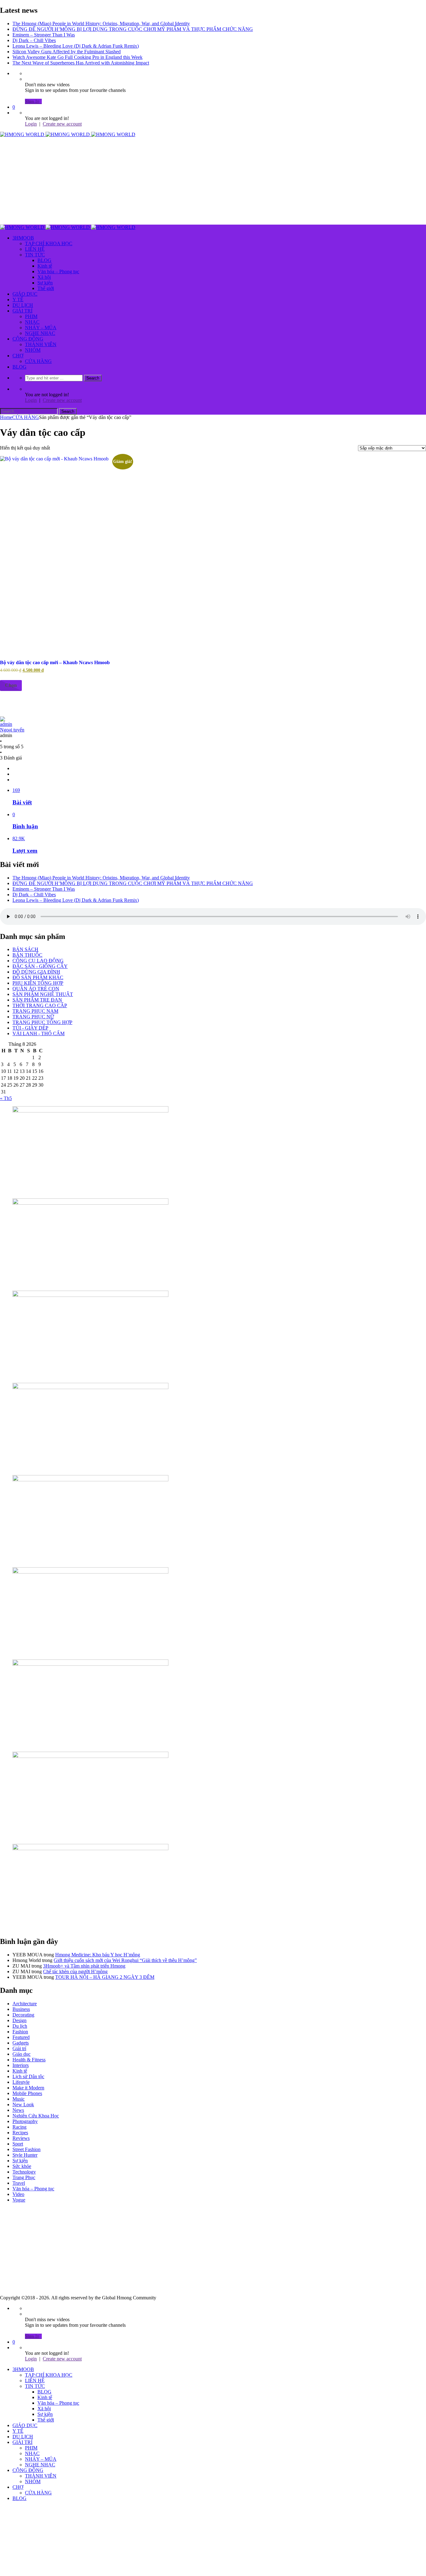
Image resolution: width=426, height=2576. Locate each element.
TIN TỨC (35, 255)
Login (31, 124)
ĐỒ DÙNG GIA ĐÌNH (36, 972)
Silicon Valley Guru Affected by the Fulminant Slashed (67, 52)
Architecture (25, 2004)
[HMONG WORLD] (68, 134)
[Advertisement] (187, 181)
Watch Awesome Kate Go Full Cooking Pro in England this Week (77, 57)
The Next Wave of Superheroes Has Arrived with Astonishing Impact (81, 63)
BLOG (44, 260)
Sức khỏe (22, 2166)
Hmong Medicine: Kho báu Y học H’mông (98, 1955)
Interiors (21, 2065)
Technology (24, 2172)
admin (12, 727)
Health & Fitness (29, 2060)
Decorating (23, 2015)
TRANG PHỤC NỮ (33, 1017)
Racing (19, 2127)
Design (19, 2020)
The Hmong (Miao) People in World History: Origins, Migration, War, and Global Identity (101, 24)
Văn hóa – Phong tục (58, 271)
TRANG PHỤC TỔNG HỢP (42, 1022)
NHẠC (32, 322)
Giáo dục (22, 2054)
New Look (23, 2105)
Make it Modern (28, 2088)
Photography (25, 2121)
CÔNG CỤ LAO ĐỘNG (38, 961)
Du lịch (20, 2026)
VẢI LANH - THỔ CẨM (39, 1033)
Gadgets (21, 2043)
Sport (18, 2144)
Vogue (19, 2200)
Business (21, 2009)
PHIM (31, 316)
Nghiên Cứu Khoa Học (36, 2116)
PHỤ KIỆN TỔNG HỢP (38, 983)
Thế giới (46, 288)
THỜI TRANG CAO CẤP (40, 1005)
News (18, 2110)
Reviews (21, 2138)
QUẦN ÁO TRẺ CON (36, 989)
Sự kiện (45, 283)
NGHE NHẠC (40, 333)
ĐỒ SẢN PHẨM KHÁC (38, 977)
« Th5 (6, 1098)
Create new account (62, 124)
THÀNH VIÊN (41, 344)
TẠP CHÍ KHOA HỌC (49, 243)
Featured (21, 2037)
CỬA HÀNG (38, 361)
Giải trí (19, 2048)
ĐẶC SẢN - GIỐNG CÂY (40, 966)
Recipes (20, 2133)
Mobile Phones (27, 2093)
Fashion (20, 2032)
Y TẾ (18, 300)
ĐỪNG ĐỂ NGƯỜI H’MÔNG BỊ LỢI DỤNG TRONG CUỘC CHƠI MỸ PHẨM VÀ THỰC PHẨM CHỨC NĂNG (133, 29)
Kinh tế (45, 266)
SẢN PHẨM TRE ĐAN (37, 1000)
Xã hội (44, 277)
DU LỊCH (23, 305)
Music (19, 2099)
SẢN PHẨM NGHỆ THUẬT (43, 994)
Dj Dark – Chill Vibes (34, 40)
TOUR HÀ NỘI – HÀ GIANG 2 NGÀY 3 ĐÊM (105, 1977)
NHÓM (33, 350)
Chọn (11, 685)
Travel (19, 2183)
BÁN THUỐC (27, 955)
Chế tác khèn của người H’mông (75, 1971)
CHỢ (18, 356)
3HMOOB (23, 238)
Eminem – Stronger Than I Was (44, 35)
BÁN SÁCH (25, 949)
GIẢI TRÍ (22, 311)
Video (18, 2194)
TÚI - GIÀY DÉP (30, 1028)
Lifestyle (21, 2082)
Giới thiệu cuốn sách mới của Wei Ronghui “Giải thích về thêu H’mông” (125, 1960)
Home (6, 417)
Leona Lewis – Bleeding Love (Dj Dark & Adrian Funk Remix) (76, 46)
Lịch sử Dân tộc (28, 2076)
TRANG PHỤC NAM (35, 1011)
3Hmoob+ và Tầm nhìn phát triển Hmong (84, 1966)
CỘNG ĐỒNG (28, 339)
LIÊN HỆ (35, 249)
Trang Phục (24, 2177)
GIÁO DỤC (25, 294)
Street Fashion (27, 2149)
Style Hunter (25, 2155)
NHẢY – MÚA (41, 328)
